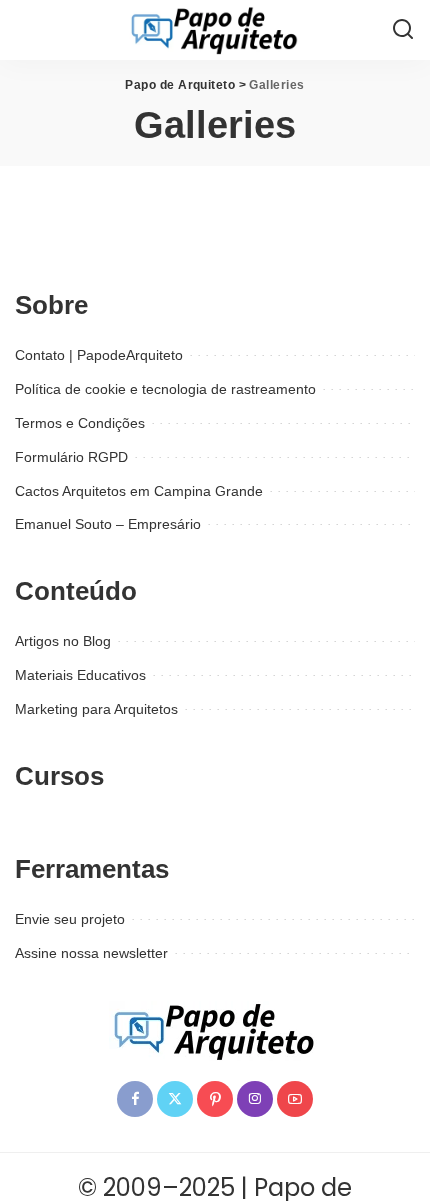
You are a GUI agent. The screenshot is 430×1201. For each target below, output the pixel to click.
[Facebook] (135, 1099)
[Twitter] (175, 1099)
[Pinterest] (215, 1099)
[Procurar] (403, 30)
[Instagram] (255, 1099)
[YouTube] (295, 1099)
